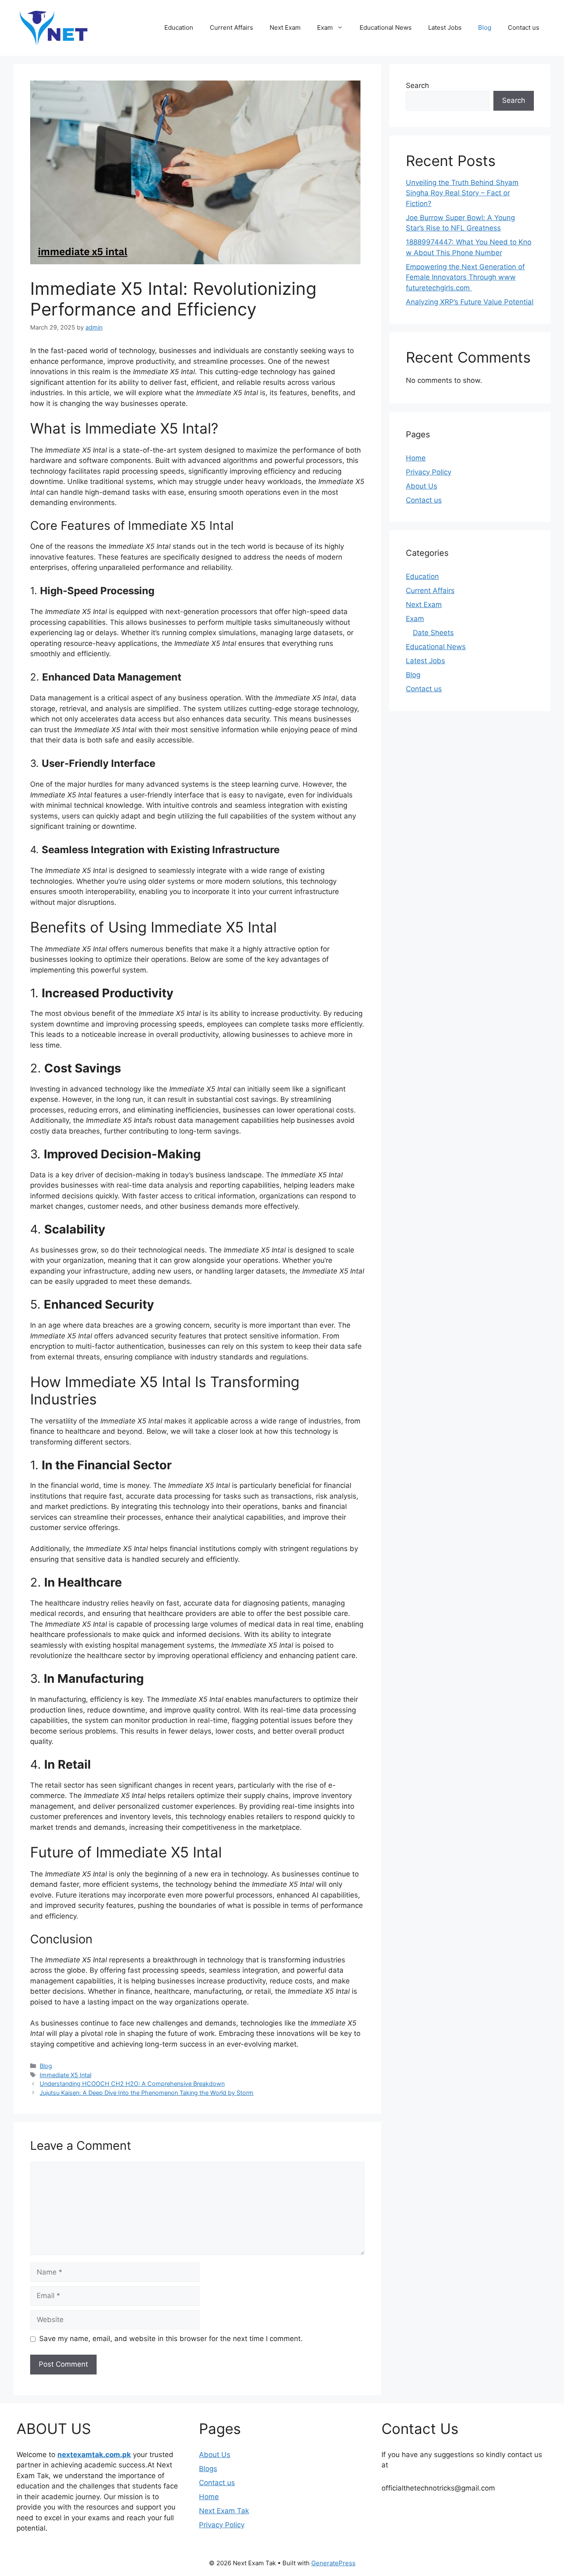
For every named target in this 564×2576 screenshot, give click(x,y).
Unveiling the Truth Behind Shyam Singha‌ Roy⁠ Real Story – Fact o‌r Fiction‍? (462, 193)
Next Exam (285, 27)
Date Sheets (433, 633)
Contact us (524, 27)
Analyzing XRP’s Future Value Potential (470, 302)
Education (179, 27)
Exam (325, 27)
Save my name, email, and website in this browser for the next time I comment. (171, 2339)
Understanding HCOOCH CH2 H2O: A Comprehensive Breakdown (132, 2084)
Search (417, 85)
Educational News (386, 27)
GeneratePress (333, 2563)
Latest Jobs (445, 27)
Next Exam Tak (224, 2511)
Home (416, 458)
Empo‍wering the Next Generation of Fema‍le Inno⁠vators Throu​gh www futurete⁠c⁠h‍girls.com (465, 277)
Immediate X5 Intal (65, 2075)
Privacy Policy (429, 472)
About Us (422, 486)
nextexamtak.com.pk (94, 2455)
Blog (485, 27)
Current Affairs (231, 27)
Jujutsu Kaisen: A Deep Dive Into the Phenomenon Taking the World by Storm (147, 2093)
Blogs (208, 2469)
